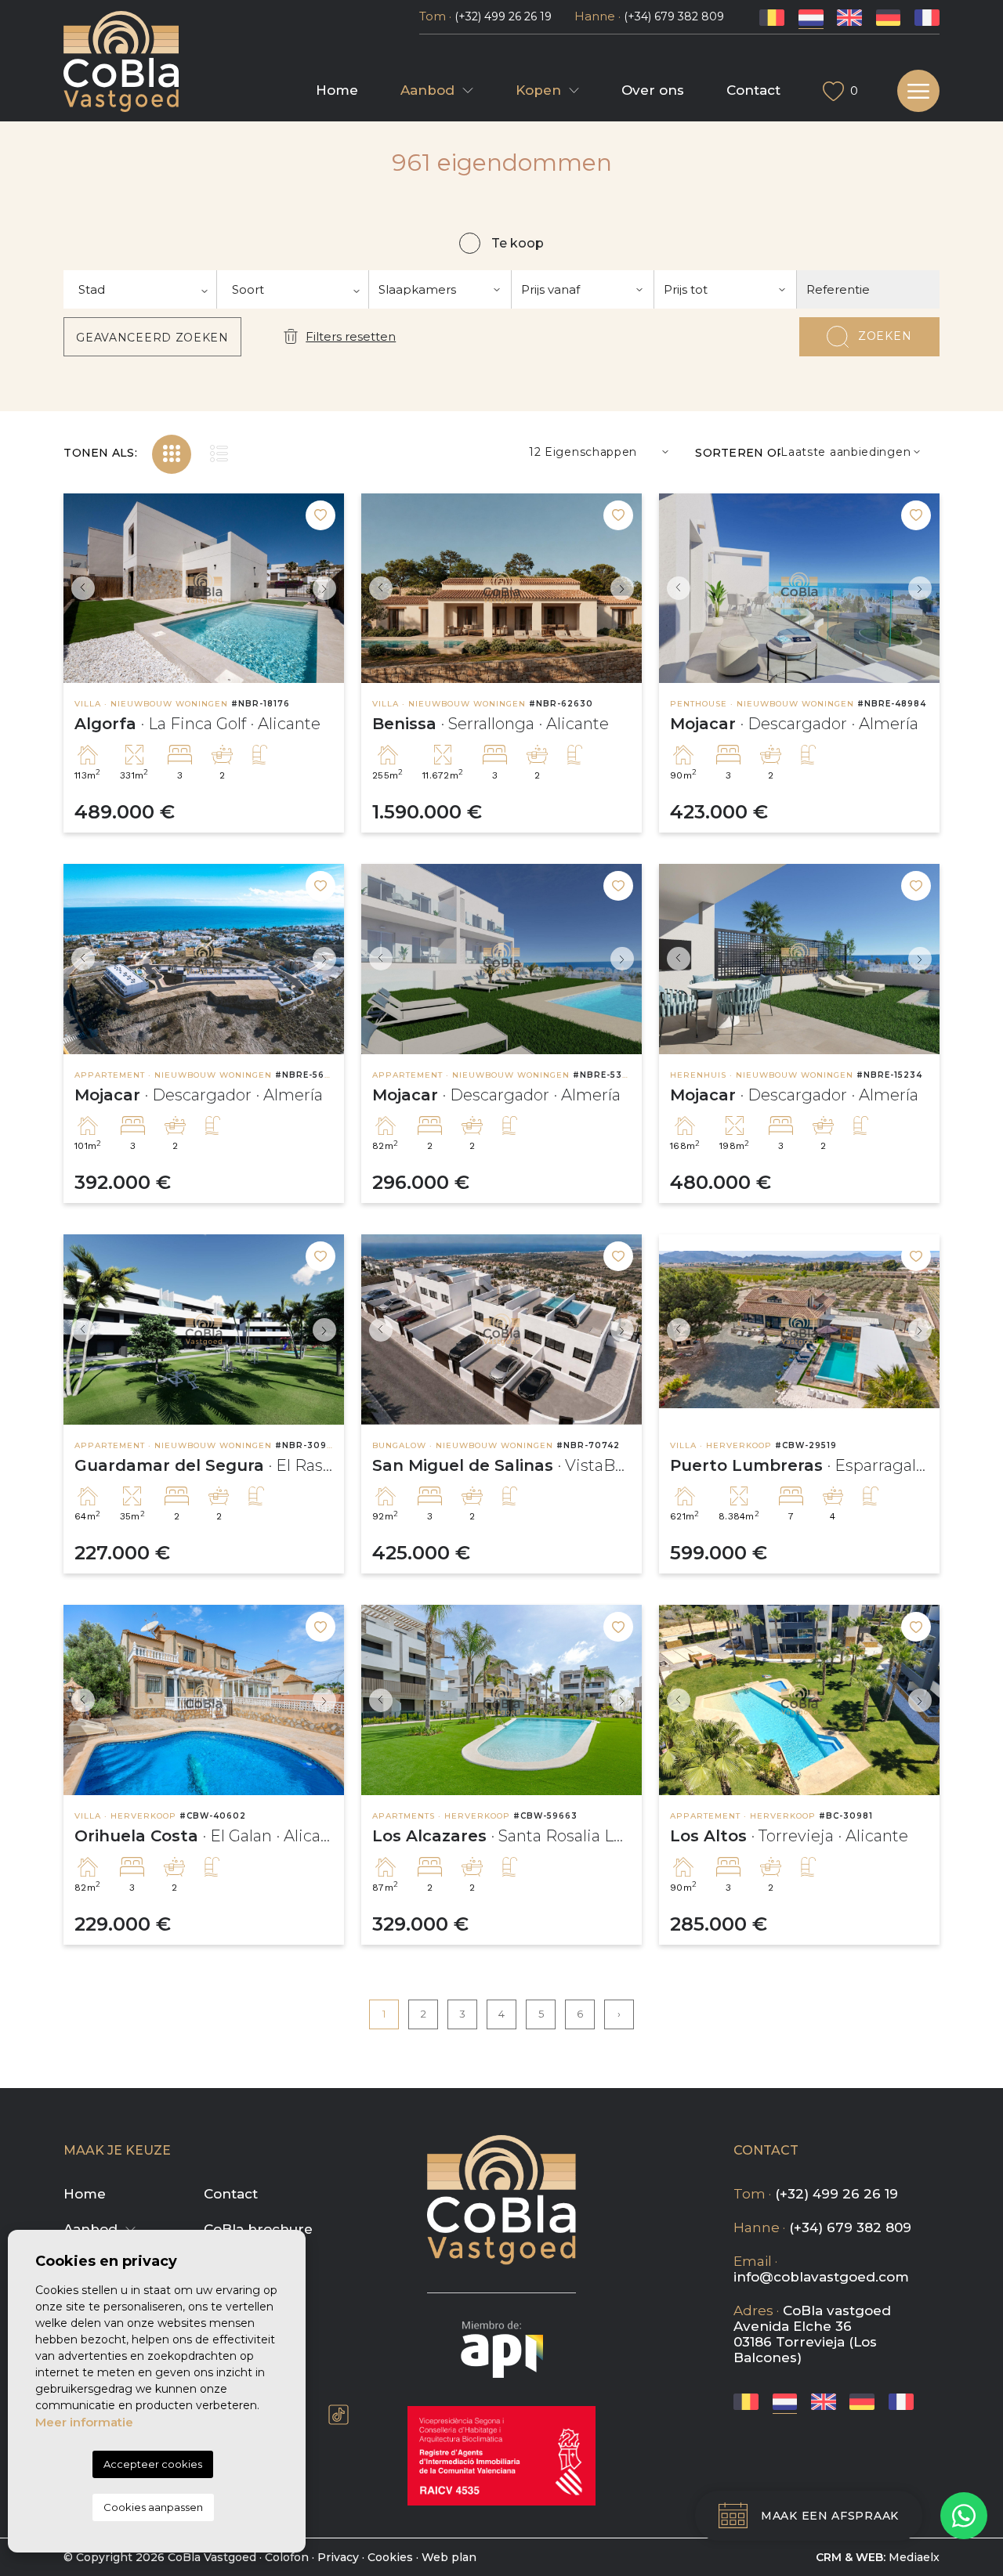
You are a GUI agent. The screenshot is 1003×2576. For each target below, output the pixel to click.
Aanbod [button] (427, 90)
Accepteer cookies (153, 2464)
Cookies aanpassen (153, 2507)
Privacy (338, 2557)
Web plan (449, 2557)
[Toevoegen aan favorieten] (320, 515)
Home (337, 90)
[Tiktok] (339, 2415)
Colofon (287, 2557)
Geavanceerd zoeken (152, 338)
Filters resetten (351, 336)
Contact (753, 90)
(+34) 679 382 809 (674, 16)
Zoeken (885, 336)
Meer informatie (84, 2422)
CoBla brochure (258, 2229)
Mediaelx (914, 2557)
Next (328, 589)
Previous (79, 589)
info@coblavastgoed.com (821, 2277)
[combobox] (140, 289)
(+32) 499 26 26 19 (503, 16)
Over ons (653, 90)
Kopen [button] (538, 90)
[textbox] (140, 289)
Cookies (390, 2557)
